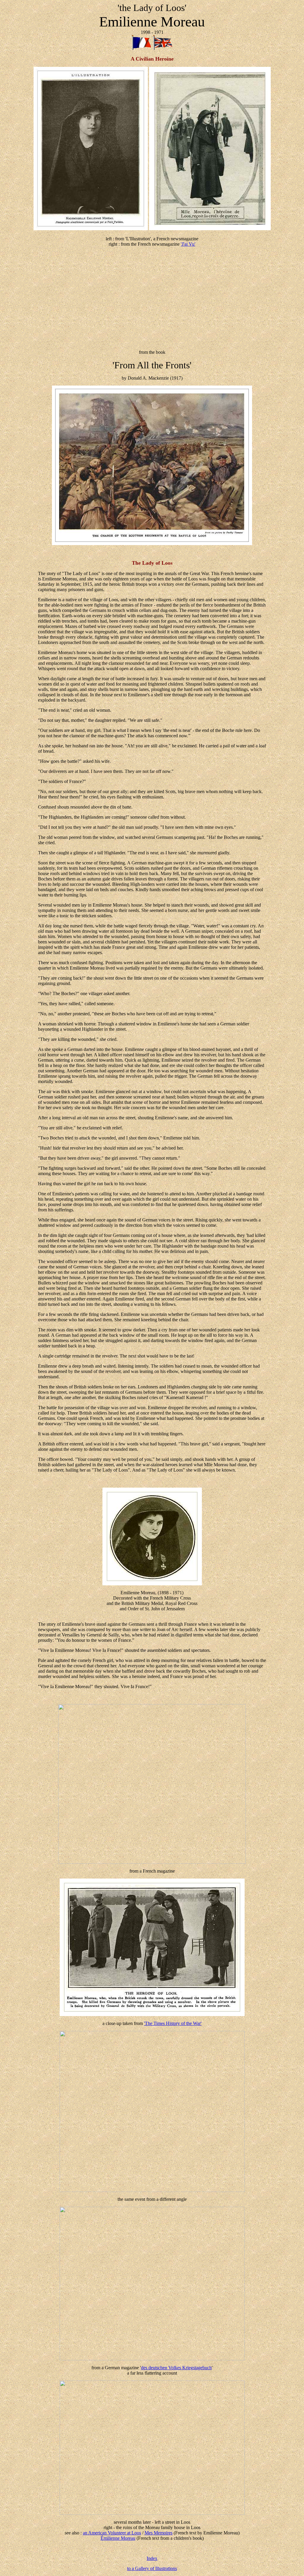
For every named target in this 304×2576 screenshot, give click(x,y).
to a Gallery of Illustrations (152, 2568)
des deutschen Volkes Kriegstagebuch (176, 2368)
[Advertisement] (152, 293)
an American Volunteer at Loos (112, 2533)
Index (152, 2558)
